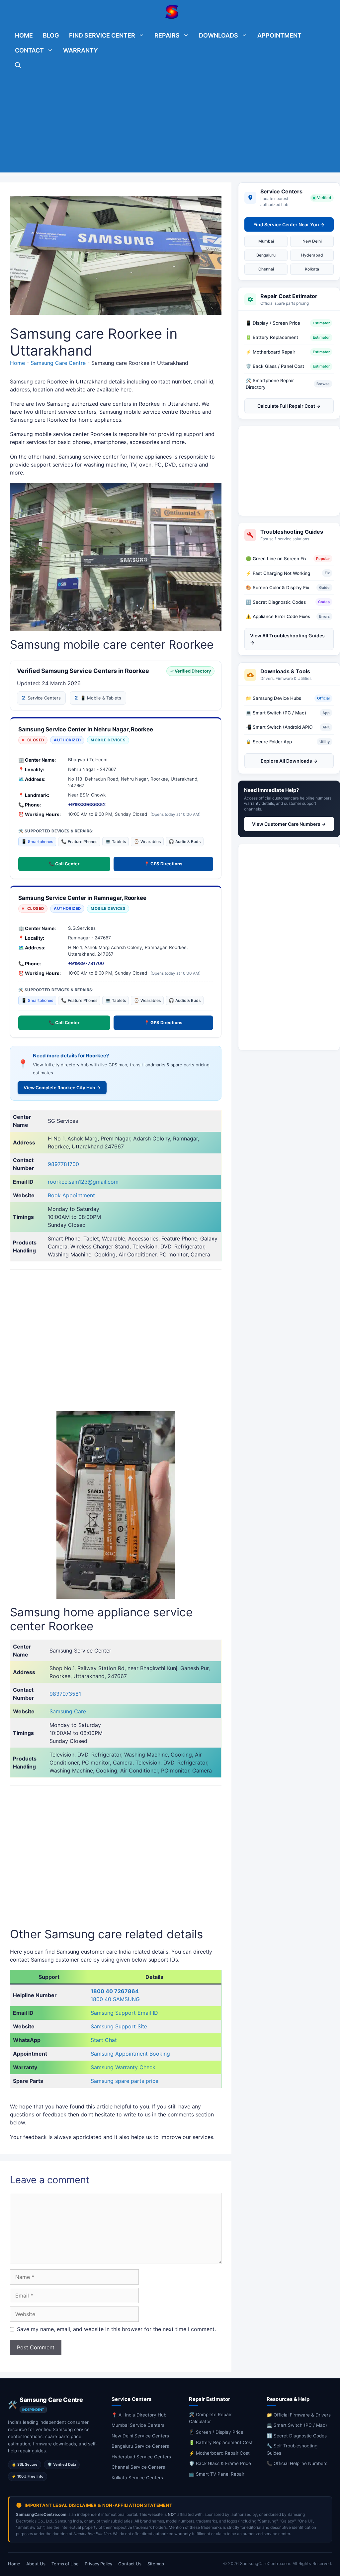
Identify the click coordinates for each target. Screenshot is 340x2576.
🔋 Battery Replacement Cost (221, 2442)
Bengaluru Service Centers (140, 2446)
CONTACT (29, 50)
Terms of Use (65, 2564)
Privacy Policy (98, 2564)
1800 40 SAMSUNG (115, 1999)
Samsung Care (68, 1711)
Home (17, 363)
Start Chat (104, 2040)
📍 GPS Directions (163, 864)
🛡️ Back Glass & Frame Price (220, 2463)
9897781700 (63, 1164)
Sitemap (156, 2564)
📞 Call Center (64, 864)
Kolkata (312, 269)
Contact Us (130, 2564)
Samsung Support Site (119, 2026)
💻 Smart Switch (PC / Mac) (297, 2425)
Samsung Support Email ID (124, 2013)
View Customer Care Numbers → (289, 824)
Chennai (266, 269)
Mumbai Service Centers (138, 2425)
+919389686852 (87, 805)
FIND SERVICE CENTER (102, 35)
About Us (36, 2564)
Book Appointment (71, 1195)
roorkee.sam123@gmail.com (83, 1182)
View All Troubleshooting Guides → (287, 639)
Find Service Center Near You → (289, 224)
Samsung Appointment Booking (130, 2054)
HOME (24, 35)
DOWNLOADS (218, 35)
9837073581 (65, 1694)
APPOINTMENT (279, 35)
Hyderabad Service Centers (141, 2457)
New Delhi (312, 241)
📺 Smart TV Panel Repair (217, 2474)
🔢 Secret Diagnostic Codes (297, 2436)
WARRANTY (81, 50)
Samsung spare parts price (125, 2081)
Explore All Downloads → (289, 761)
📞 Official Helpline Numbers (297, 2463)
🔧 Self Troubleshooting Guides (292, 2449)
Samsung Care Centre (58, 363)
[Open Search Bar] (18, 65)
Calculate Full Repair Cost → (289, 406)
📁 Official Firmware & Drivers (299, 2415)
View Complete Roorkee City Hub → (62, 1088)
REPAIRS (167, 35)
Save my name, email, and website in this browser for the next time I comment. (116, 2329)
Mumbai (266, 241)
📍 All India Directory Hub (139, 2415)
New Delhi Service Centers (140, 2436)
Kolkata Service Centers (137, 2478)
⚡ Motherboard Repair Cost (219, 2453)
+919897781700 (86, 963)
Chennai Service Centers (138, 2467)
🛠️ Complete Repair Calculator (210, 2418)
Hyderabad (312, 255)
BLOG (51, 35)
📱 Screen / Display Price (216, 2432)
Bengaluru (266, 255)
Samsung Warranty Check (123, 2067)
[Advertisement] (170, 126)
